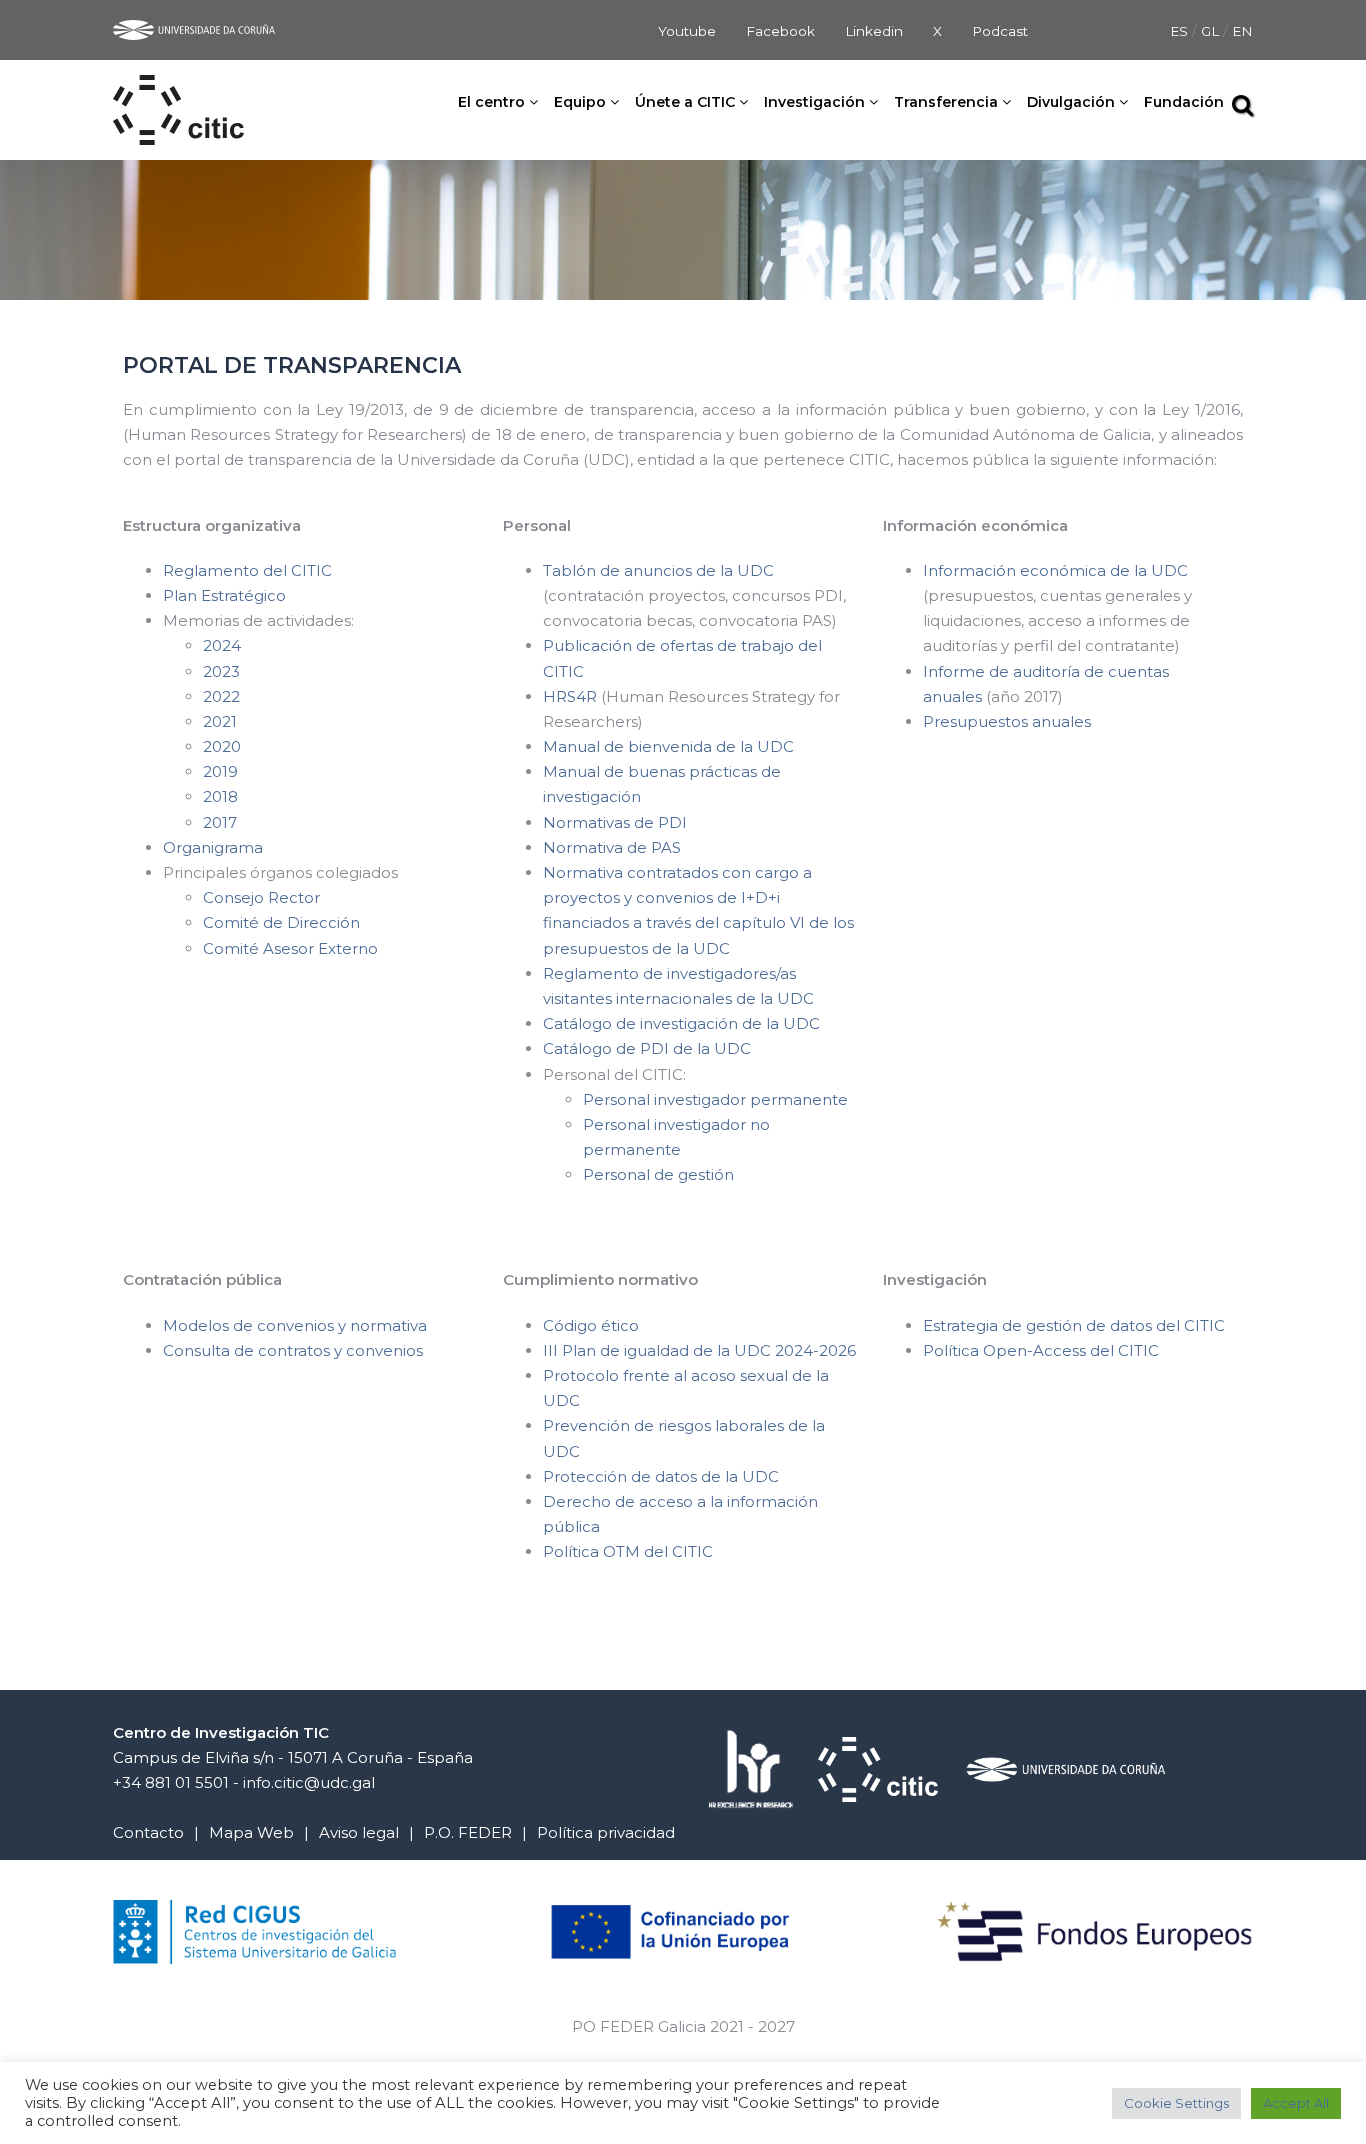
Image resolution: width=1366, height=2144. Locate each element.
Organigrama (213, 847)
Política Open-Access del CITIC (1041, 1350)
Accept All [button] (1296, 2103)
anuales (952, 696)
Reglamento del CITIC (247, 570)
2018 (220, 796)
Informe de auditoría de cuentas (1046, 671)
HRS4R (572, 696)
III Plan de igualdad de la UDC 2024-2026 (699, 1350)
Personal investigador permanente (715, 1099)
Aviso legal (359, 1832)
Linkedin (874, 31)
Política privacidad (606, 1832)
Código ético (591, 1325)
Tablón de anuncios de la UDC (658, 570)
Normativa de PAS (612, 847)
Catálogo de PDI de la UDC (647, 1048)
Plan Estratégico (224, 595)
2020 (222, 746)
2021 (220, 721)
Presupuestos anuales (1007, 721)
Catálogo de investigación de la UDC (681, 1023)
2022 (221, 696)
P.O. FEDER (468, 1832)
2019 (220, 771)
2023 (221, 671)
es (1181, 31)
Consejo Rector (261, 897)
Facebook (780, 31)
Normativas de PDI (615, 822)
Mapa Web (251, 1832)
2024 (224, 645)
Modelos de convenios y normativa (295, 1325)
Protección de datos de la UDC (661, 1476)
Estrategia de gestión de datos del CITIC (1074, 1325)
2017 (220, 822)
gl (1212, 31)
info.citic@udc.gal (309, 1782)
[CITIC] (178, 87)
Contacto (148, 1832)
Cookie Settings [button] (1176, 2103)
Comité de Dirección (283, 922)
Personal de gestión (658, 1174)
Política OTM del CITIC (628, 1551)
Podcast (1000, 31)
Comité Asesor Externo (290, 948)
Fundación (1184, 102)
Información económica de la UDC (1055, 570)
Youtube (687, 31)
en (1242, 31)
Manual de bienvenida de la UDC (668, 746)
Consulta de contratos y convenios (293, 1350)
